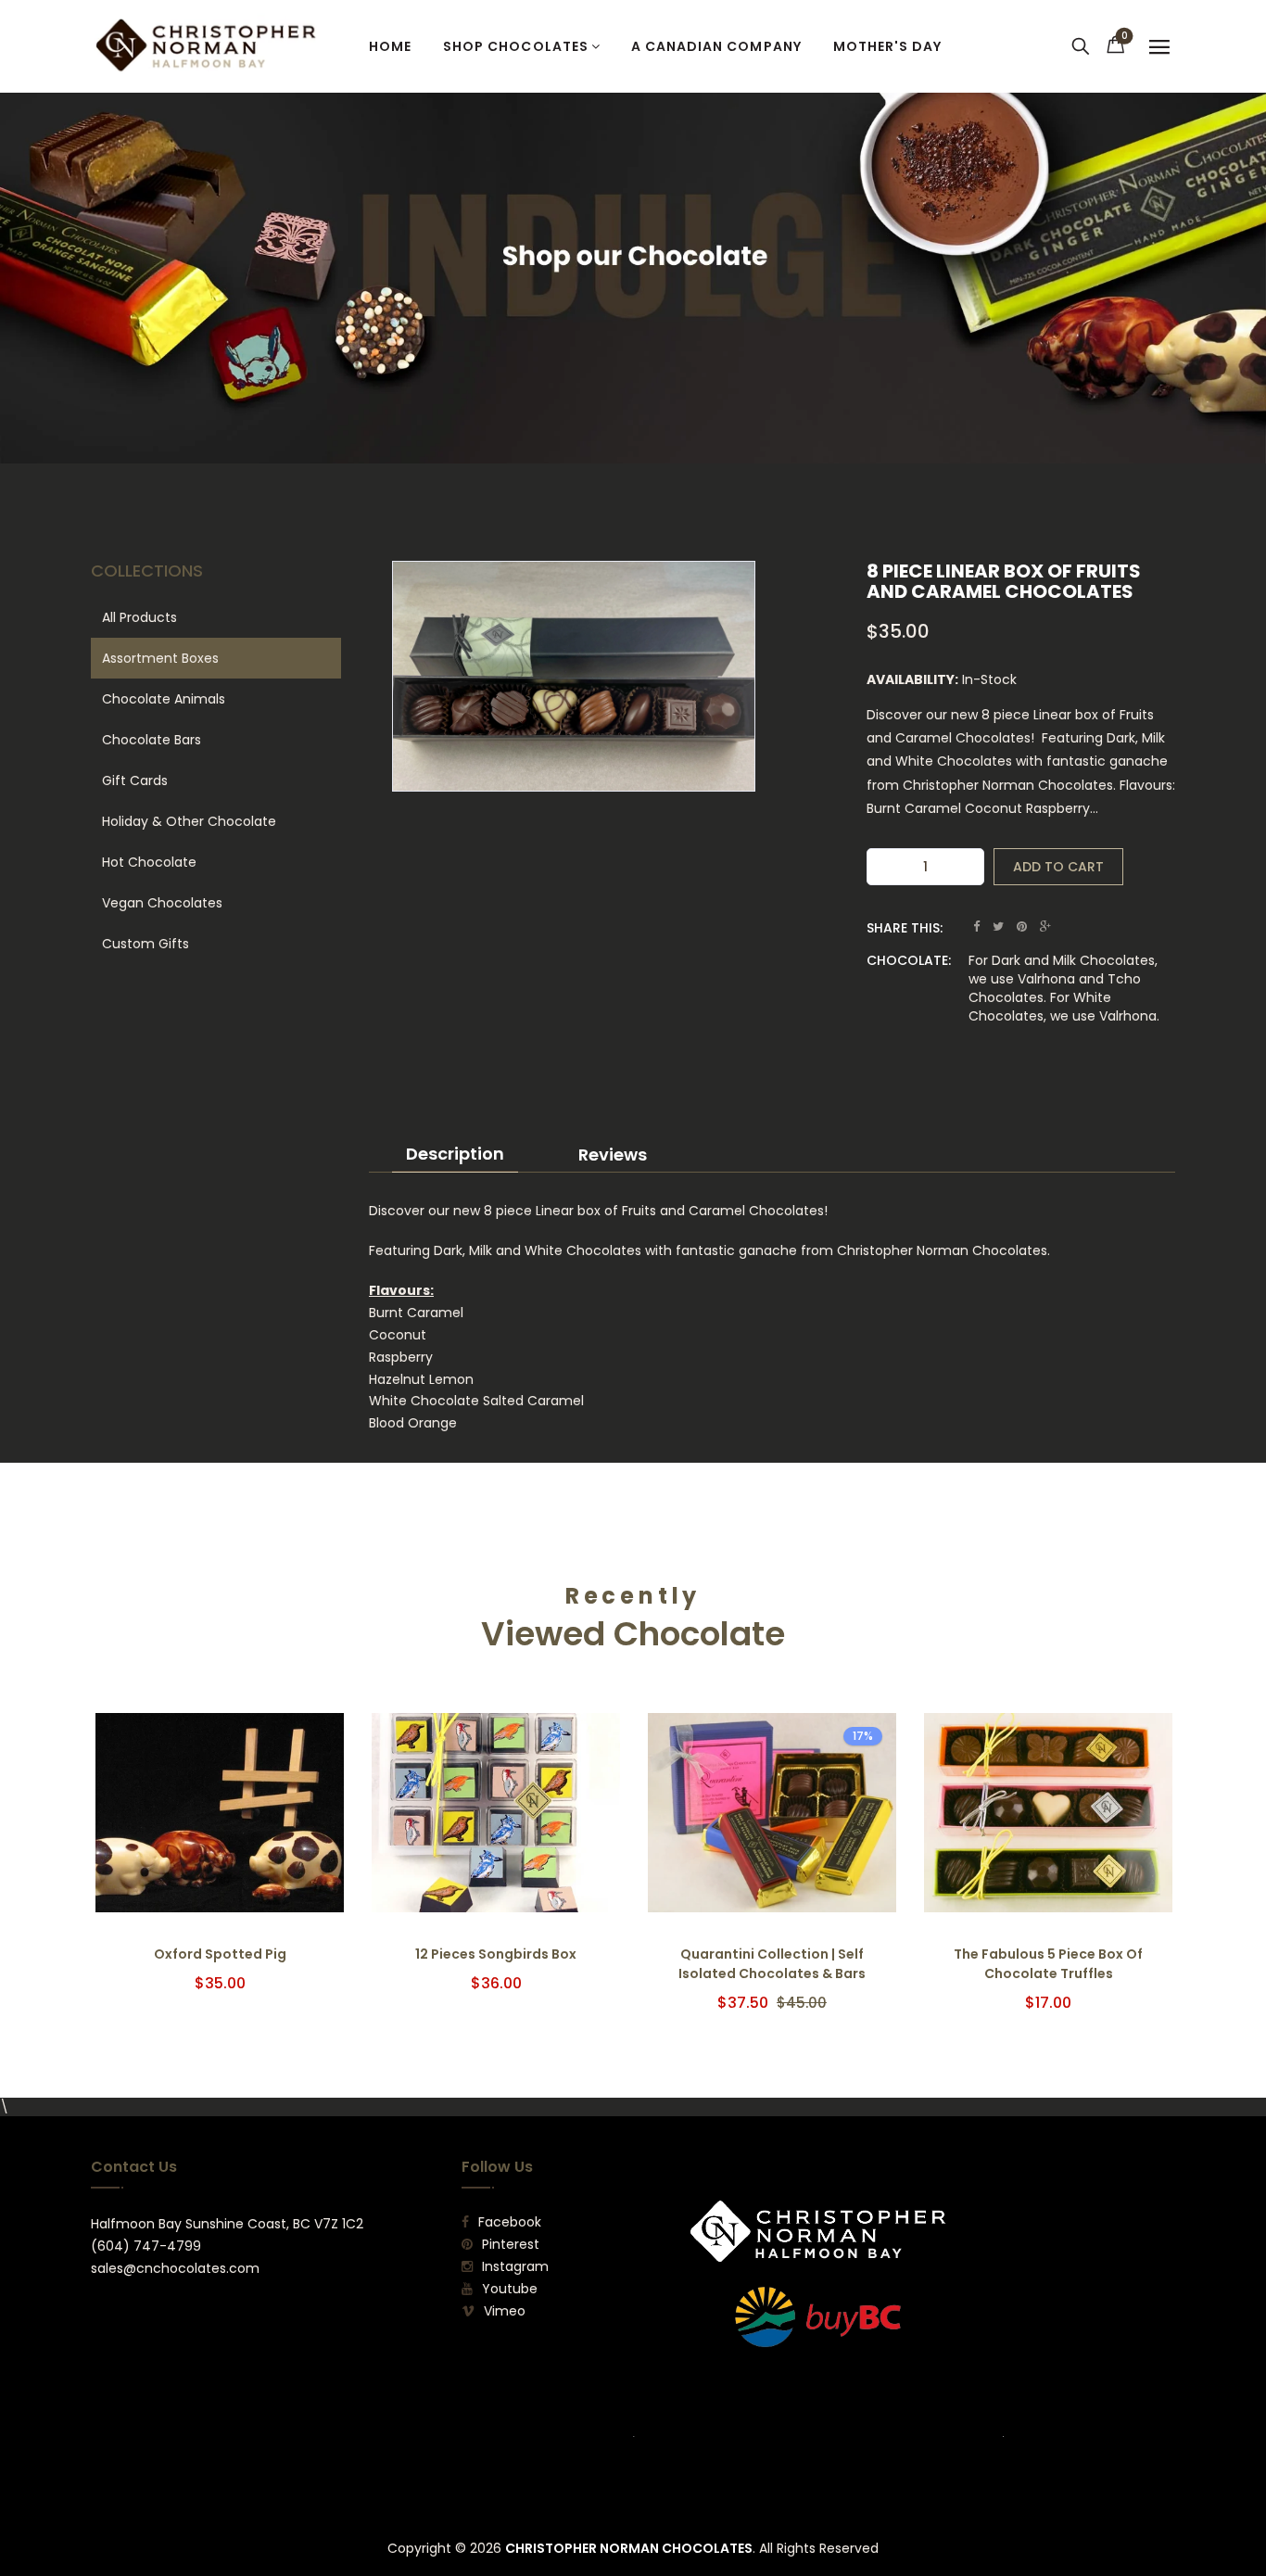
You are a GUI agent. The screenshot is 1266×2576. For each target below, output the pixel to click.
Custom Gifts (146, 944)
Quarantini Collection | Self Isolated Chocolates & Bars (772, 1964)
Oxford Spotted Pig (220, 1954)
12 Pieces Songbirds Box (496, 1954)
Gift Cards (135, 780)
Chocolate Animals (164, 699)
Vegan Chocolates (162, 903)
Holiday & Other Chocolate (189, 821)
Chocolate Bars (152, 740)
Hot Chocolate (149, 862)
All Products (139, 617)
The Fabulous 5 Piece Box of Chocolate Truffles (1048, 1964)
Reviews (613, 1155)
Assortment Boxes (160, 658)
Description (455, 1154)
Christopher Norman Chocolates (629, 2548)
